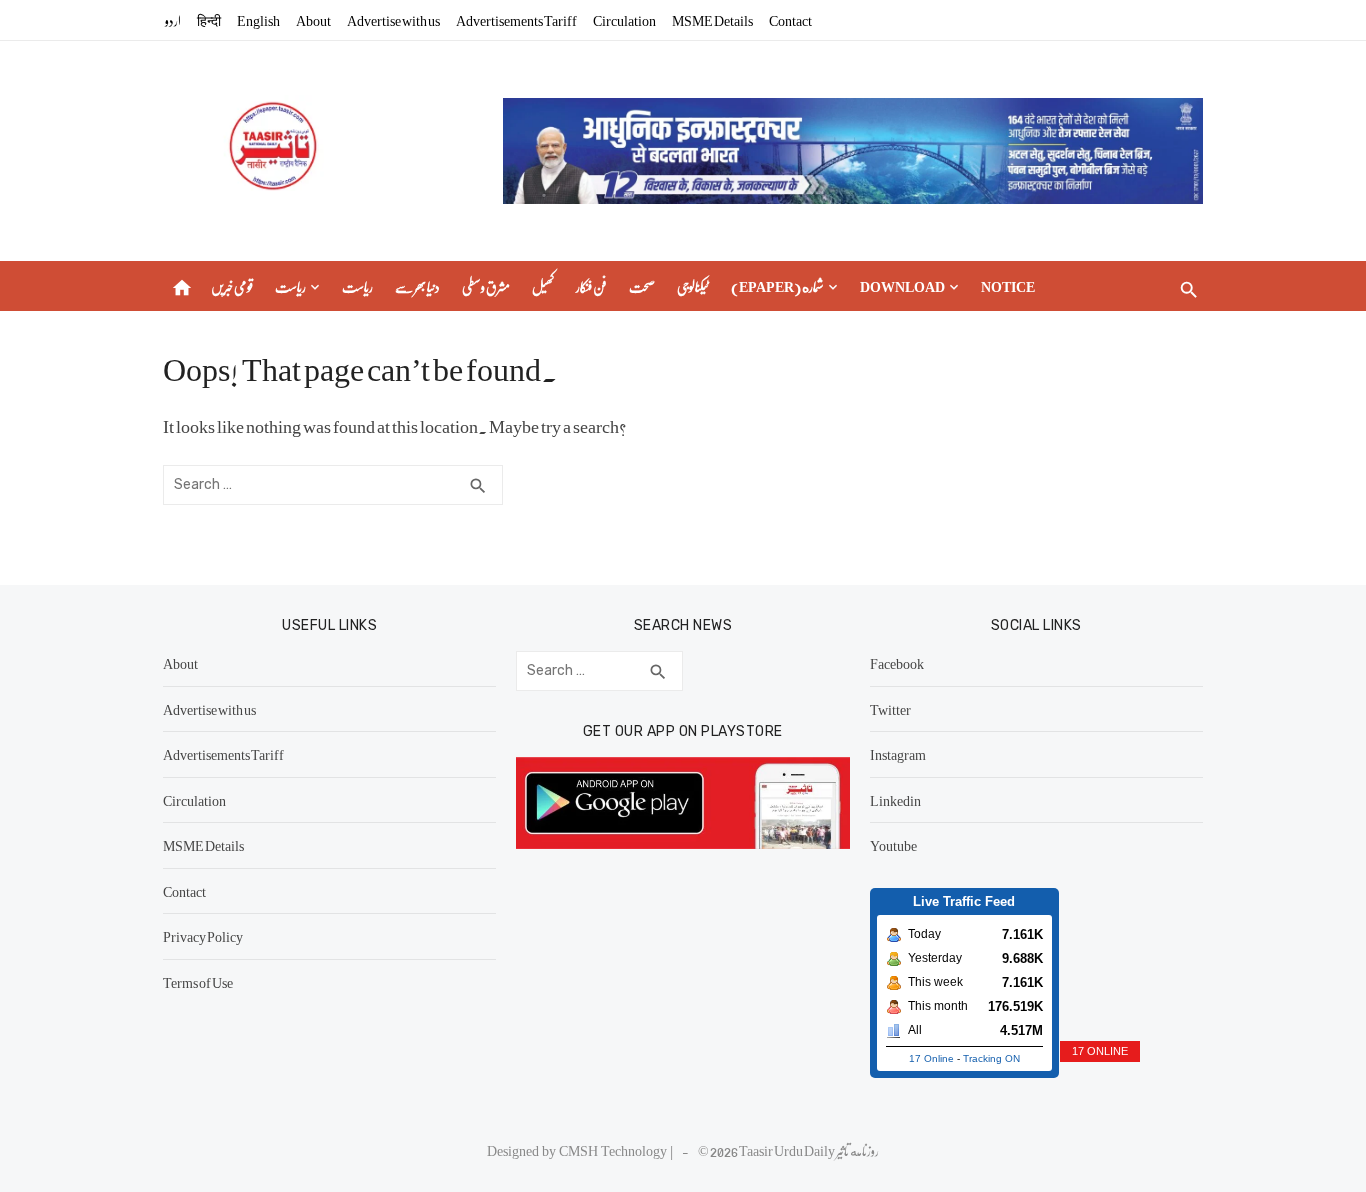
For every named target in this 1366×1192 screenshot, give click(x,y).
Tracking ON (991, 1058)
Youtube (893, 845)
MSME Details (712, 20)
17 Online (931, 1058)
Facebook (897, 663)
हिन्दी (209, 20)
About (313, 20)
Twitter (890, 709)
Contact (790, 20)
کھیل (543, 286)
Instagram (898, 754)
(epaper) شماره (777, 286)
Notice (1008, 286)
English (258, 20)
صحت (642, 286)
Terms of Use (198, 982)
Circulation (624, 20)
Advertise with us (393, 20)
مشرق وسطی (486, 286)
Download (902, 286)
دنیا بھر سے (417, 286)
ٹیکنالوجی (693, 286)
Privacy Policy (203, 936)
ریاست (290, 286)
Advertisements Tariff (516, 20)
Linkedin (895, 800)
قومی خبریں (232, 286)
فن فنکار (591, 286)
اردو (173, 20)
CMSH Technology (614, 1150)
